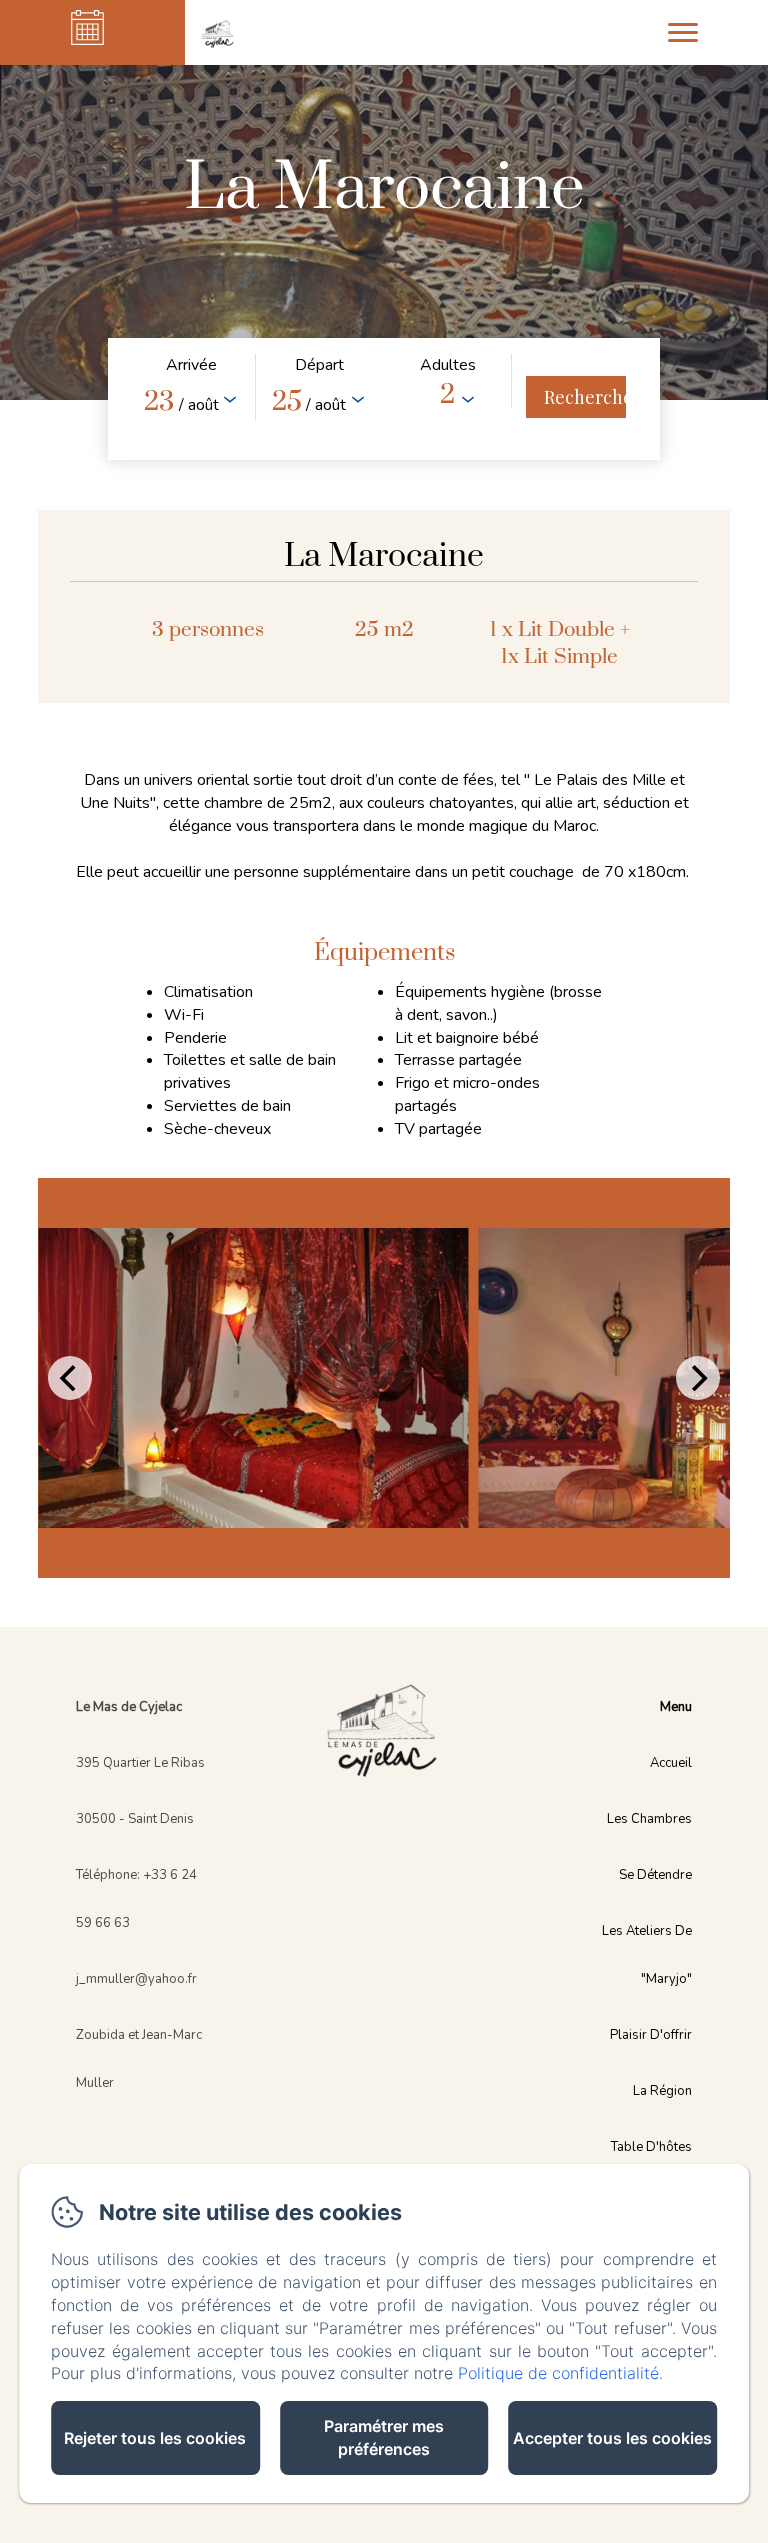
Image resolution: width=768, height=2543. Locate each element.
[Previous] (70, 1378)
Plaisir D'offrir (651, 2035)
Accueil (671, 1763)
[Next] (698, 1378)
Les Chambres (649, 1819)
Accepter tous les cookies (612, 2438)
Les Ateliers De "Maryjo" (647, 1955)
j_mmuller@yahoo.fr (136, 1979)
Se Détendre (655, 1875)
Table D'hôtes (651, 2147)
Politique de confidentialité (558, 2373)
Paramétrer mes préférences (384, 2437)
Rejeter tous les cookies (155, 2438)
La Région (662, 2091)
